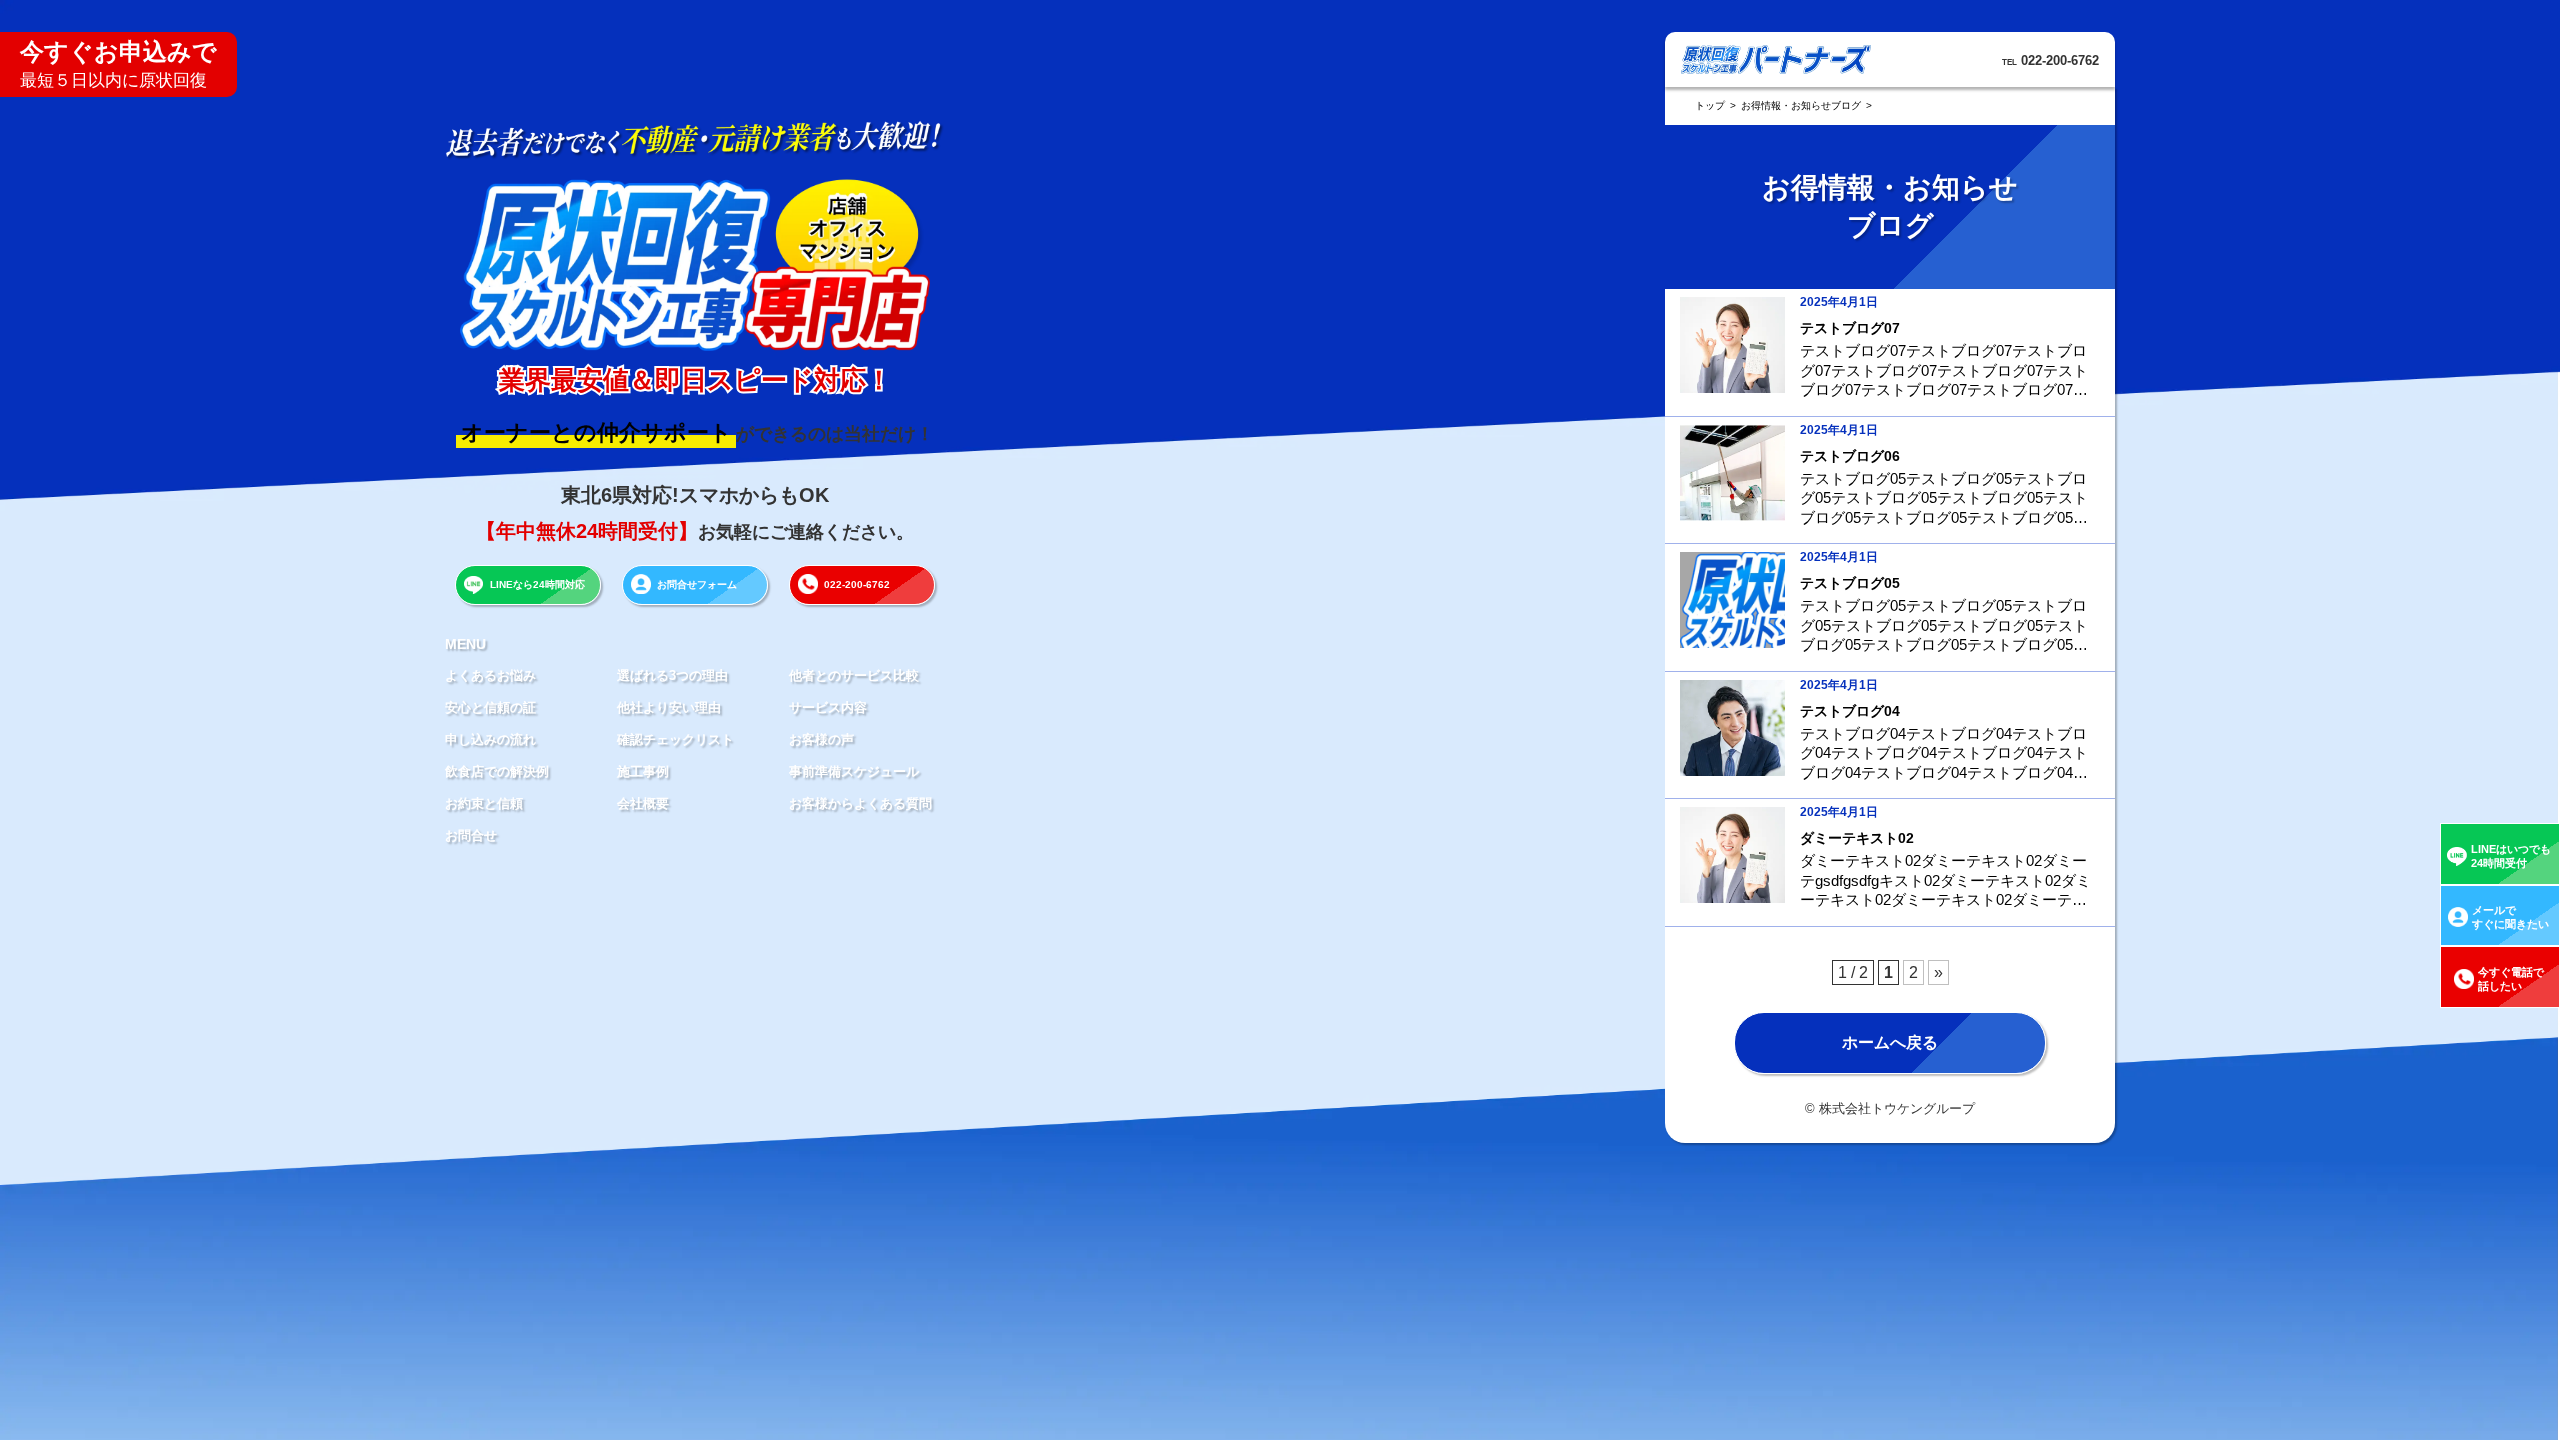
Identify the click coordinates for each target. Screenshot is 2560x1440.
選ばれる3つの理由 (672, 675)
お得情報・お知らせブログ (1801, 105)
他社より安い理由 (669, 707)
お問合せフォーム (697, 584)
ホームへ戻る (1890, 1042)
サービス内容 (828, 707)
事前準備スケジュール (854, 771)
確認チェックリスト (675, 739)
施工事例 (643, 771)
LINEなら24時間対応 (537, 584)
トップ (1710, 105)
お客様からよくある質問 (860, 803)
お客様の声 (821, 739)
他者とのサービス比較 (854, 675)
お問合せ (471, 835)
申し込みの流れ (490, 739)
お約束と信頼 (484, 803)
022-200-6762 (857, 584)
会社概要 (643, 803)
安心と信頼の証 (490, 707)
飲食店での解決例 (497, 771)
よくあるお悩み (490, 675)
